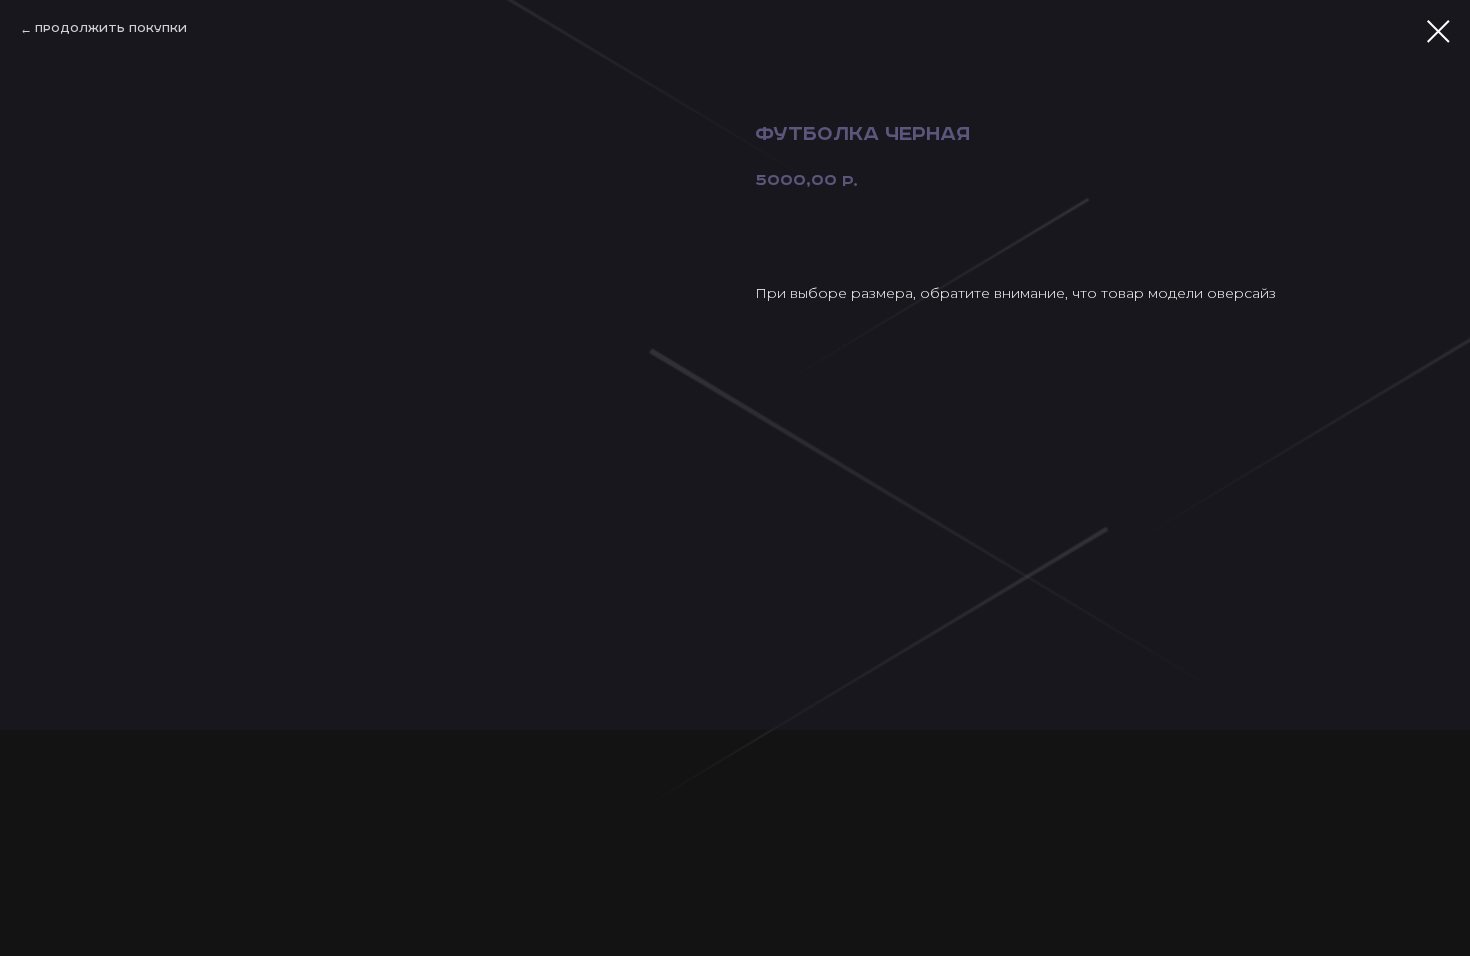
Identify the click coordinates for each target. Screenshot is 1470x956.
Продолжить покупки (111, 29)
